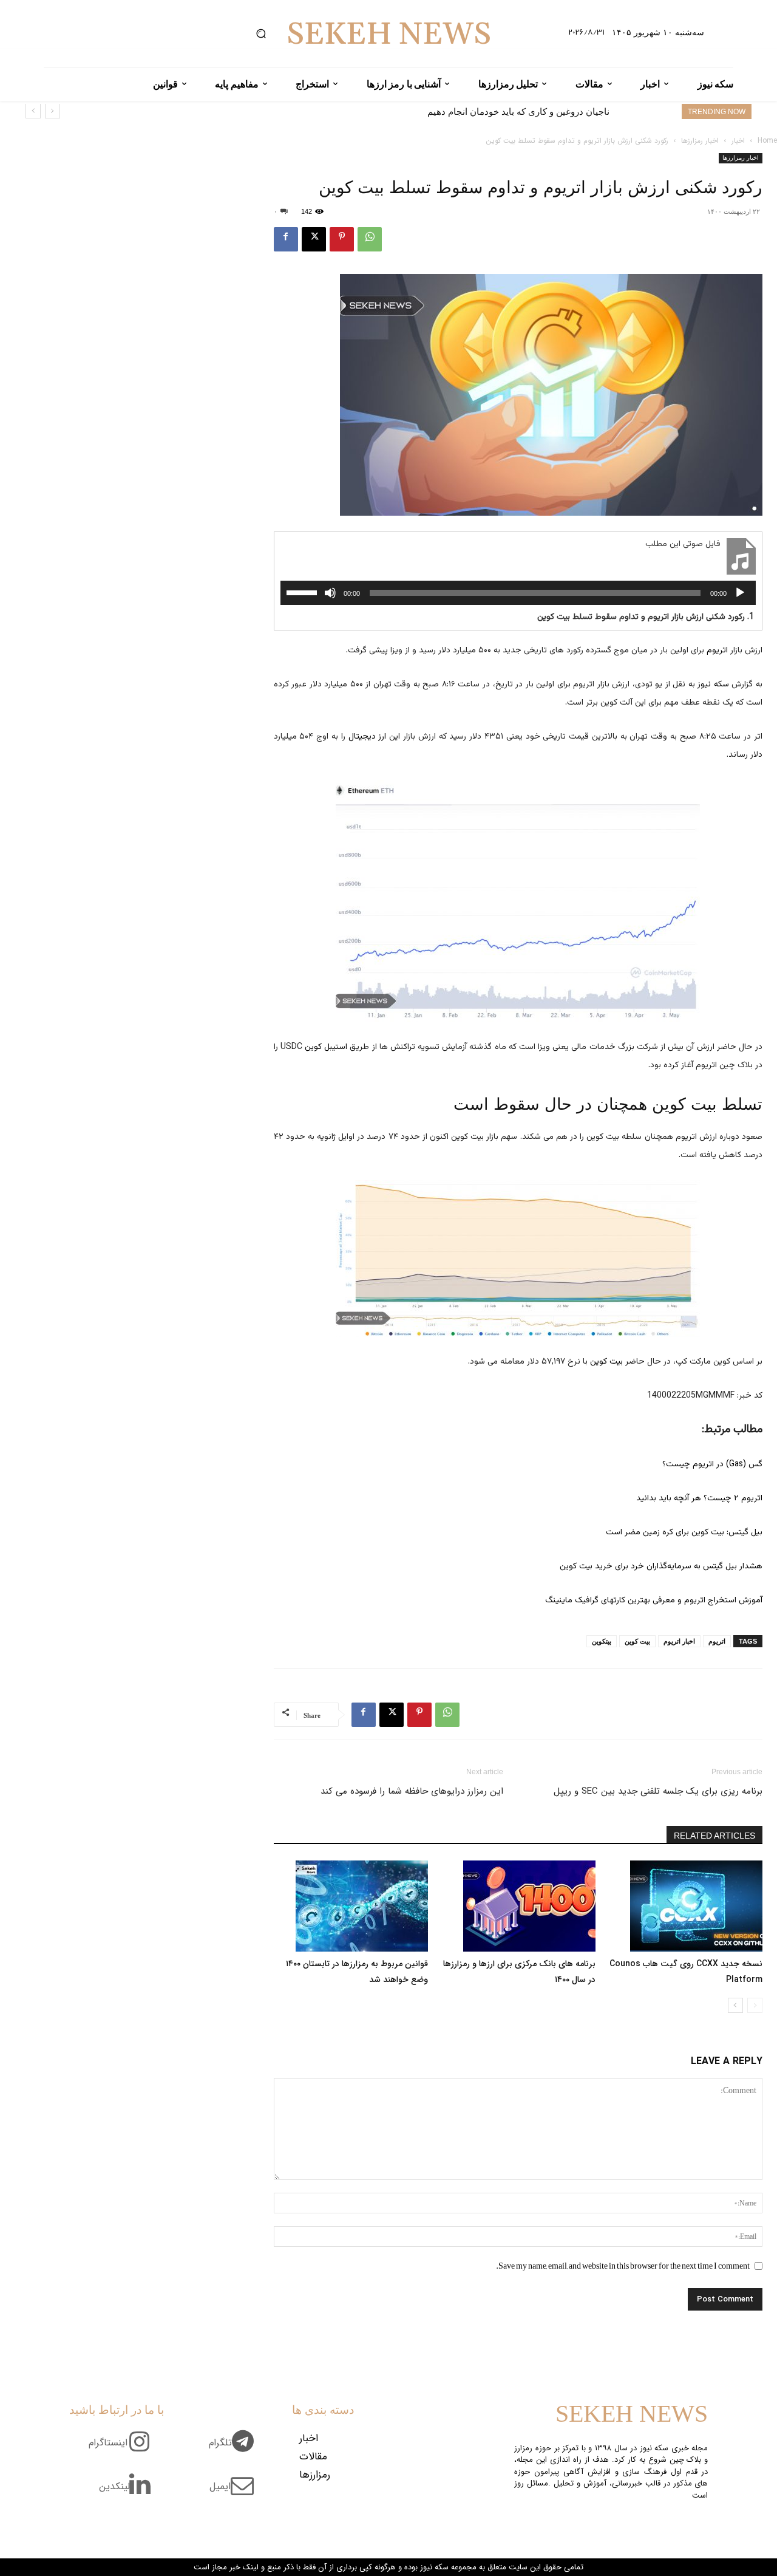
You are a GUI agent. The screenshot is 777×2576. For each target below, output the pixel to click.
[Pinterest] (342, 239)
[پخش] (740, 593)
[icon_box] (236, 2450)
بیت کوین (606, 1362)
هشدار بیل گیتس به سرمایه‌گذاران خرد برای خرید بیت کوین (661, 1566)
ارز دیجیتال (368, 737)
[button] (261, 34)
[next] (33, 111)
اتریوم (717, 651)
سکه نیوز (713, 685)
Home (767, 141)
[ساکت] (330, 593)
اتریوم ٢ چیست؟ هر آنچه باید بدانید (699, 1498)
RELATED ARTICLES (714, 1836)
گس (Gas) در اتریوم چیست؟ (712, 1464)
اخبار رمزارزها (700, 141)
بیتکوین (602, 1641)
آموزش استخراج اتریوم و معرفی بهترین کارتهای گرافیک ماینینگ (654, 1601)
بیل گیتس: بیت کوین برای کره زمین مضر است (684, 1532)
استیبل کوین (326, 1047)
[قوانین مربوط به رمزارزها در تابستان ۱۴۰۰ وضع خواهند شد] (351, 1906)
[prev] (53, 111)
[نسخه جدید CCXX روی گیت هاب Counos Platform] (685, 1906)
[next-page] (735, 2005)
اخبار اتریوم (679, 1641)
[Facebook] (286, 239)
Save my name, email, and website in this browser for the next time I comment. (623, 2266)
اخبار (738, 141)
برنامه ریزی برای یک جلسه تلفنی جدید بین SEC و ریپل (658, 1791)
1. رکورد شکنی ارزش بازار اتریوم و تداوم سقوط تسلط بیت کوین (646, 617)
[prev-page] (755, 2005)
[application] (518, 593)
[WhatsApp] (370, 239)
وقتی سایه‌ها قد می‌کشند (562, 111)
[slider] (304, 592)
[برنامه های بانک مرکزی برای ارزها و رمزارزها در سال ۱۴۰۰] (518, 1906)
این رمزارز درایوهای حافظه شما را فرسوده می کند (412, 1791)
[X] (314, 239)
